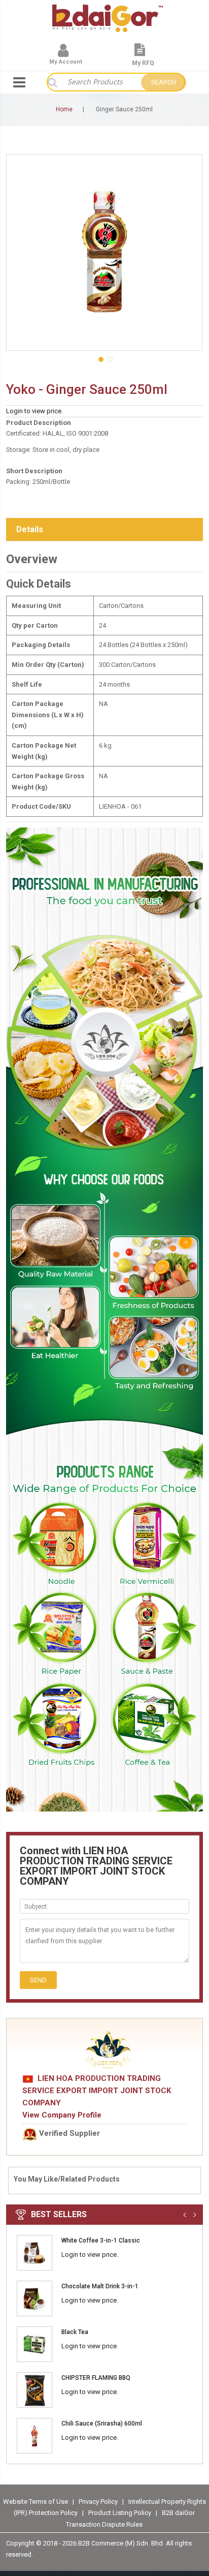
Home (64, 109)
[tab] (104, 530)
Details (30, 529)
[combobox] (99, 82)
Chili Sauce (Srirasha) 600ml (102, 2424)
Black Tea (75, 2332)
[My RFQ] (140, 54)
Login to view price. (34, 411)
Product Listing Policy (120, 2513)
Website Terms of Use (36, 2502)
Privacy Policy (99, 2502)
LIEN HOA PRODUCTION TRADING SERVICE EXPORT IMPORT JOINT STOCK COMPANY (97, 2091)
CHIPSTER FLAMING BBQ (96, 2378)
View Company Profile (62, 2115)
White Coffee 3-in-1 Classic (101, 2241)
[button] (100, 358)
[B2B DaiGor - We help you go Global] (108, 11)
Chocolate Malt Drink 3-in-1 (100, 2286)
